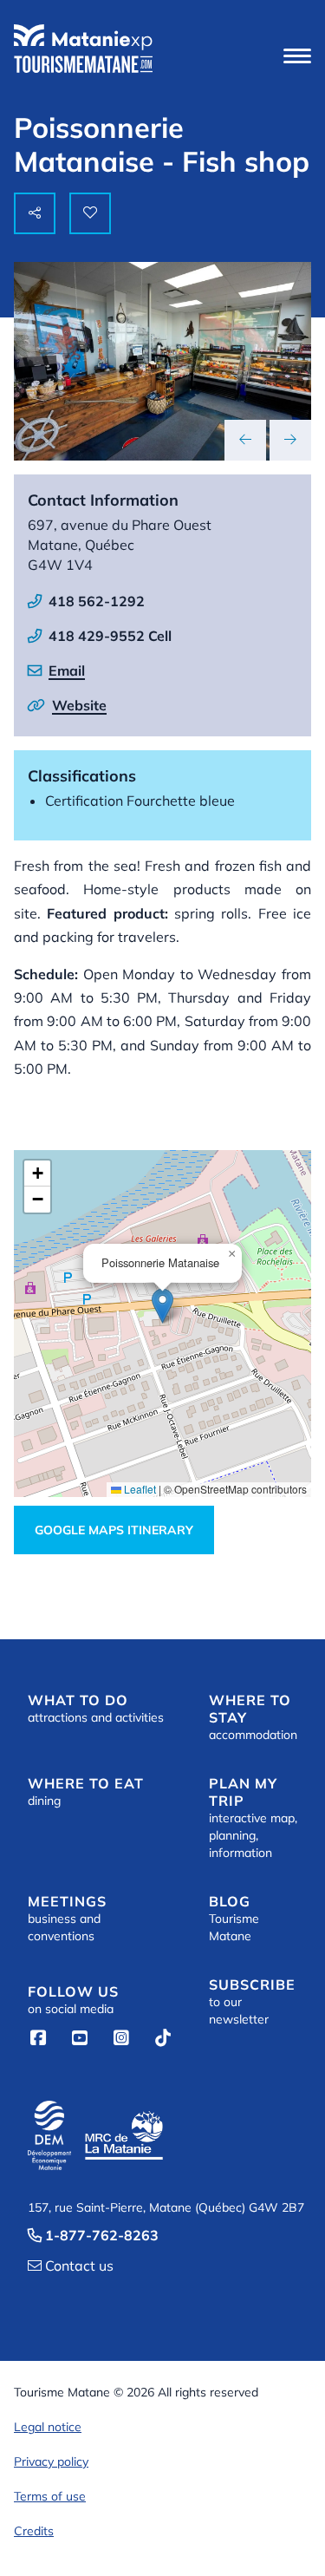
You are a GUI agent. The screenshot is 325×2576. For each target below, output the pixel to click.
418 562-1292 (97, 601)
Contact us (71, 2265)
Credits (34, 2531)
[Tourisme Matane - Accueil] (83, 49)
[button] (297, 56)
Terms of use (50, 2496)
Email (67, 670)
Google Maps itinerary (114, 1530)
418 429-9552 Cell (110, 636)
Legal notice (48, 2427)
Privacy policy (51, 2462)
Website (79, 705)
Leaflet (139, 1489)
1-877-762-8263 (93, 2235)
